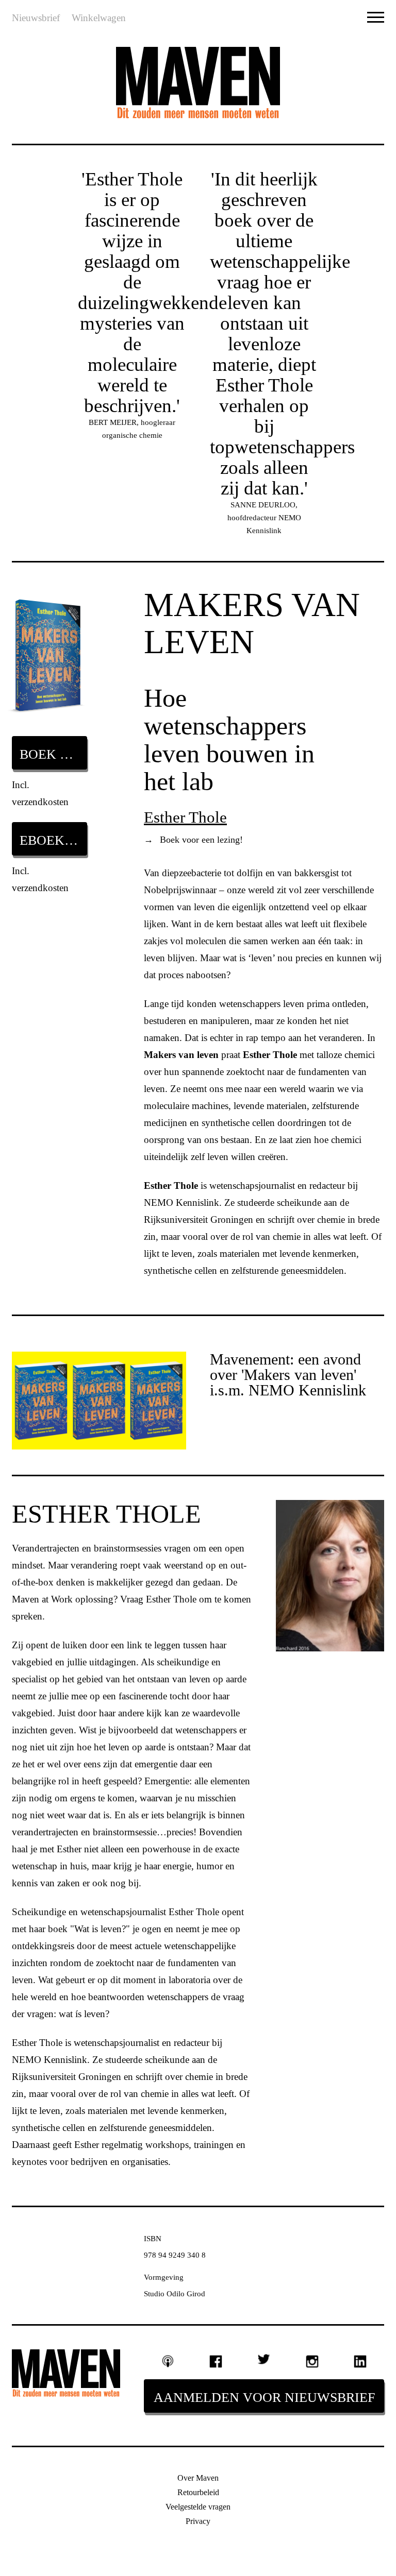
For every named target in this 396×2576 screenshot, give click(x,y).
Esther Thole (185, 817)
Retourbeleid (198, 2492)
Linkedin (360, 2361)
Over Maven (198, 2478)
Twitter (264, 2359)
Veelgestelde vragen (198, 2507)
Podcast (168, 2361)
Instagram (312, 2361)
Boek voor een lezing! (193, 840)
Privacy (198, 2521)
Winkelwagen (99, 18)
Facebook (216, 2361)
